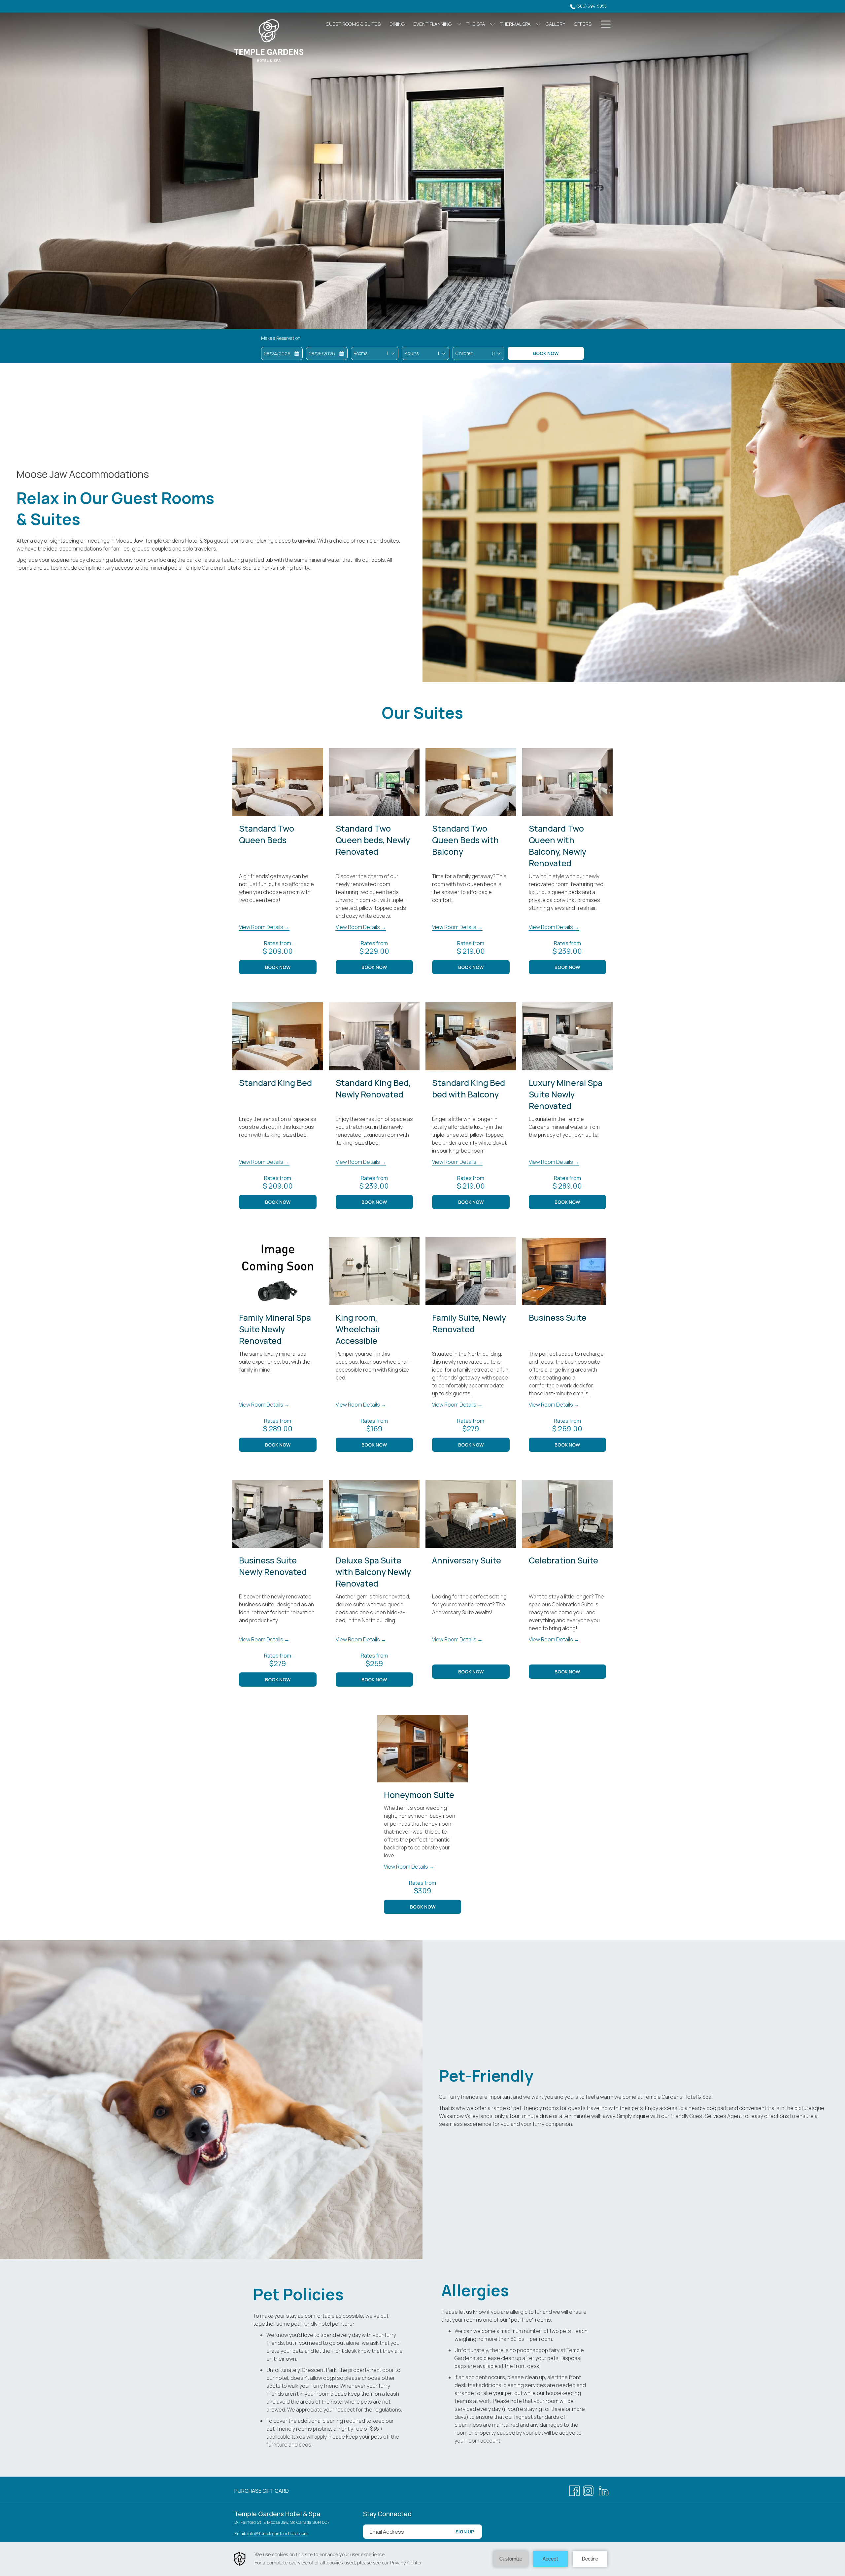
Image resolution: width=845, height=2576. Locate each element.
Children (464, 353)
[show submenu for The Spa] (492, 24)
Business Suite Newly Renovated (273, 1566)
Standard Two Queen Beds (267, 834)
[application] (422, 2559)
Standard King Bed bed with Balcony (469, 1089)
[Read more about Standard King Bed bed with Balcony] (471, 1036)
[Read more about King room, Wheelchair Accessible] (374, 1271)
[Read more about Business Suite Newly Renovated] (278, 1514)
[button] (282, 353)
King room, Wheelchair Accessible (358, 1329)
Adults (412, 353)
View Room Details (262, 927)
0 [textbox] (493, 353)
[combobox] (387, 353)
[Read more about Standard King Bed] (278, 1036)
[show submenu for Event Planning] (459, 24)
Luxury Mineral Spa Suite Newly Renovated (566, 1094)
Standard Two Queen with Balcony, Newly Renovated (558, 846)
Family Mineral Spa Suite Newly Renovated (275, 1329)
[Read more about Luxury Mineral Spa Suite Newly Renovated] (568, 1036)
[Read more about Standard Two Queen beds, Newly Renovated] (374, 782)
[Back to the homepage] (269, 41)
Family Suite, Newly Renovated (469, 1323)
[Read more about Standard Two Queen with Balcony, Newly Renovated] (568, 782)
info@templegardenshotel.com (277, 2533)
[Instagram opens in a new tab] (588, 2490)
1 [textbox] (388, 353)
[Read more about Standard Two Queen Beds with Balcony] (471, 782)
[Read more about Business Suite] (568, 1271)
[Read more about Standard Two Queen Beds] (278, 782)
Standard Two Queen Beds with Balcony (465, 840)
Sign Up (465, 2532)
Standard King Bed (275, 1083)
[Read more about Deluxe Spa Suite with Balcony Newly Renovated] (374, 1514)
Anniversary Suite (467, 1560)
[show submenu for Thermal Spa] (538, 24)
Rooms (360, 353)
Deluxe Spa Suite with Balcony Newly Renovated (373, 1572)
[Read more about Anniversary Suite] (471, 1514)
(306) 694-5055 (591, 6)
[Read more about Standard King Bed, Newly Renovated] (374, 1036)
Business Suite (558, 1318)
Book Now (546, 353)
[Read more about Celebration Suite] (568, 1514)
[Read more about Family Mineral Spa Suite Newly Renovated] (278, 1271)
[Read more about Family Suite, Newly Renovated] (471, 1271)
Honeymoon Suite (419, 1795)
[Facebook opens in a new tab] (574, 2490)
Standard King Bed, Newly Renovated (373, 1089)
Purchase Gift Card (262, 2492)
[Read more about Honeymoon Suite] (423, 1749)
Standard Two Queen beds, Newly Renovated (373, 840)
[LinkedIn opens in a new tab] (604, 2490)
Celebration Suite (563, 1560)
